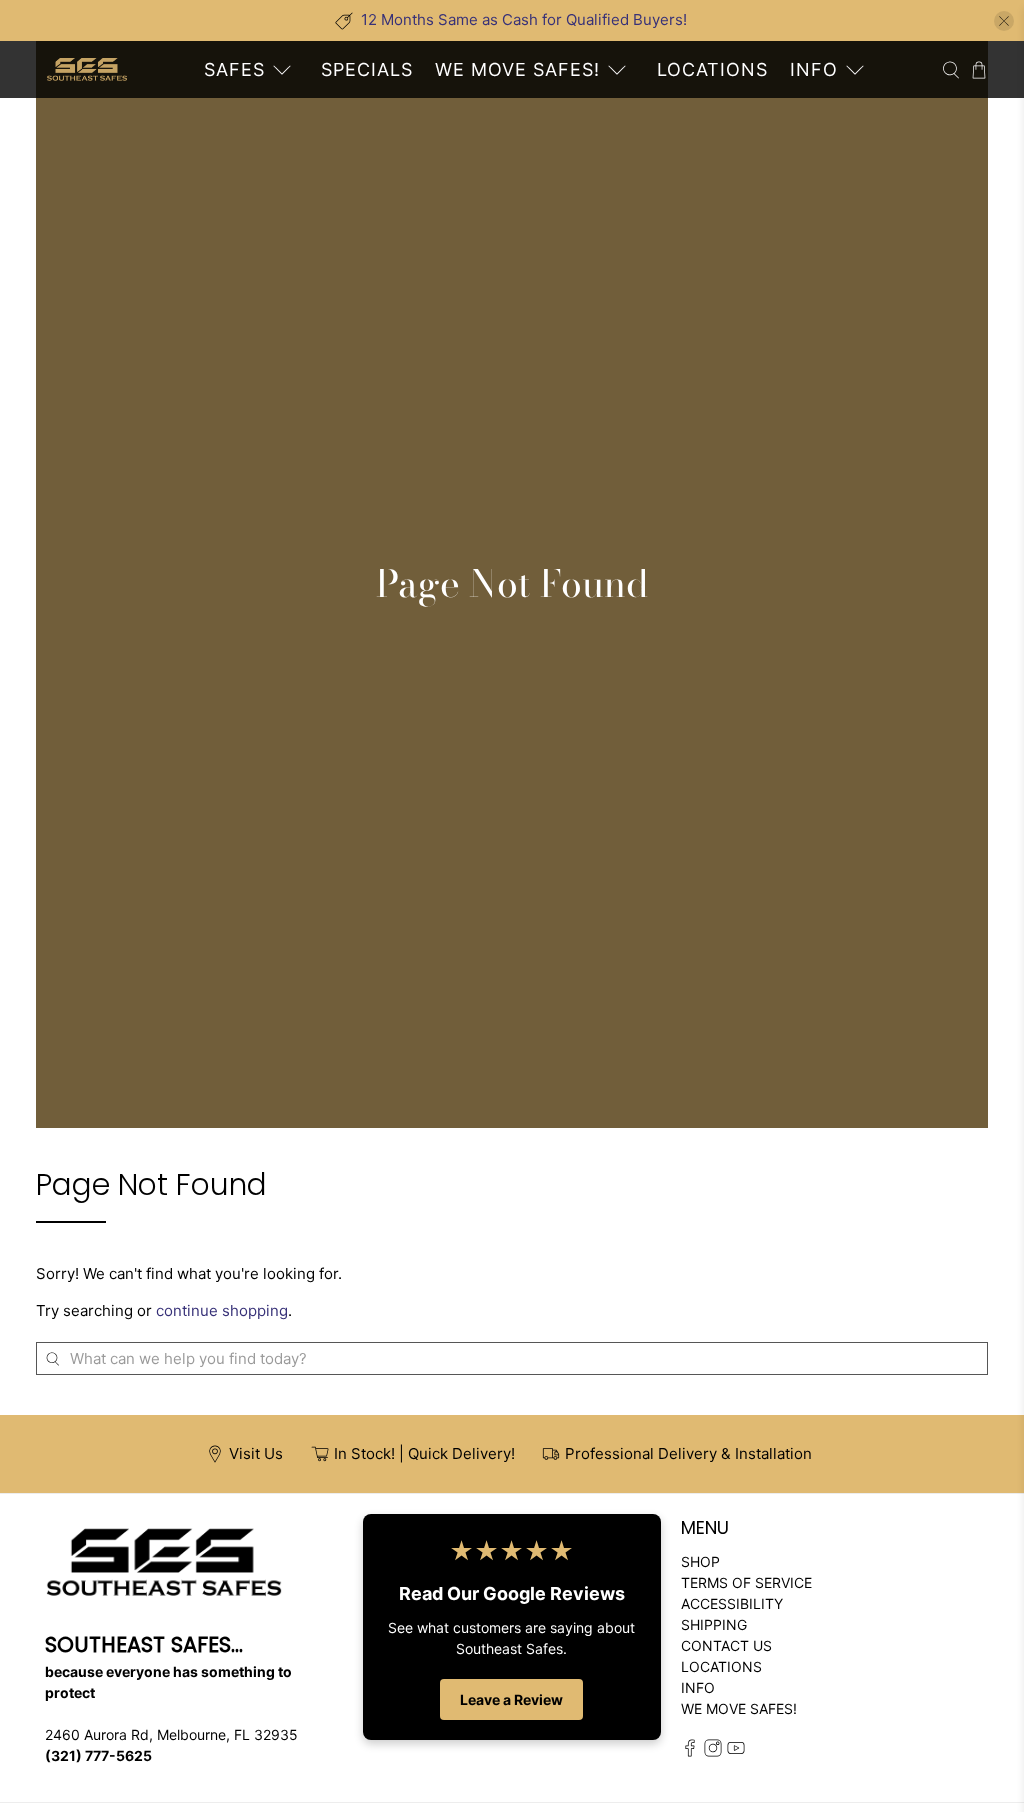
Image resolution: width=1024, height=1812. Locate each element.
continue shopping (222, 1310)
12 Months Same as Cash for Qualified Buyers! (524, 19)
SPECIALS (367, 69)
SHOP (700, 1561)
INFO (814, 69)
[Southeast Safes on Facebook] (690, 1751)
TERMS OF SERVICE (746, 1582)
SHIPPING (714, 1624)
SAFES (234, 69)
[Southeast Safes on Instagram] (713, 1751)
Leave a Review (511, 1699)
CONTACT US (726, 1645)
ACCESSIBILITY (732, 1603)
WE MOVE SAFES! (517, 69)
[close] (1004, 21)
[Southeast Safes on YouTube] (736, 1751)
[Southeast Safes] (87, 69)
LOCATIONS (712, 69)
